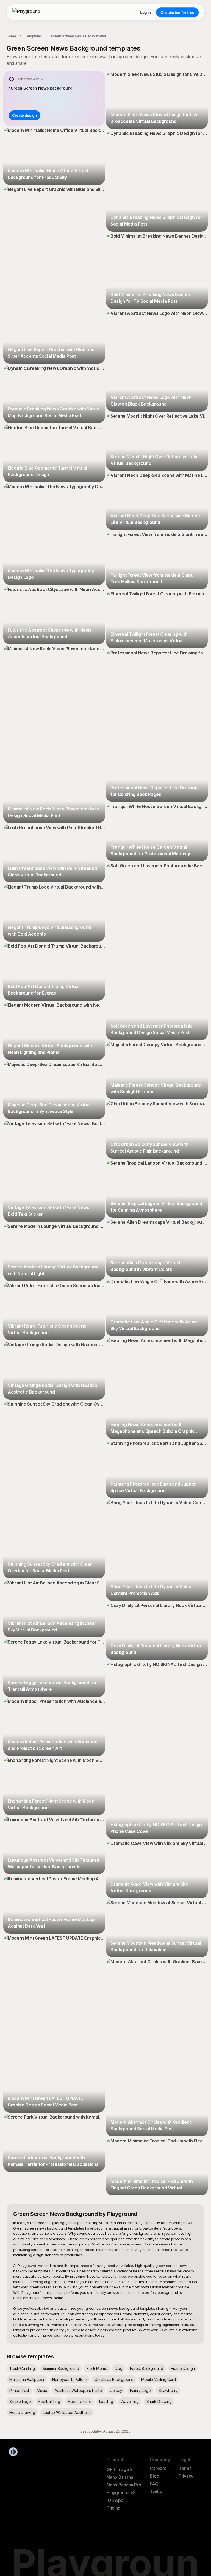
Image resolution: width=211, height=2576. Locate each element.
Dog (119, 2368)
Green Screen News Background (79, 36)
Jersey (116, 2390)
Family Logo (140, 2390)
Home (11, 36)
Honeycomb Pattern (70, 2379)
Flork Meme (97, 2368)
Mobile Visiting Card (159, 2379)
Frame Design (183, 2368)
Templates (34, 36)
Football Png (49, 2401)
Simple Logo (20, 2401)
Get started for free (177, 13)
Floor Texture (80, 2401)
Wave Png (130, 2401)
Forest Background (147, 2368)
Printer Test (19, 2390)
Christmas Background (114, 2379)
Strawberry (168, 2390)
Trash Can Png (22, 2368)
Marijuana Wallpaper (27, 2379)
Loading (106, 2401)
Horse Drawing (22, 2412)
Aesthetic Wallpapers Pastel (79, 2390)
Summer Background (61, 2368)
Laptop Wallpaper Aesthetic (67, 2412)
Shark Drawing (159, 2401)
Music (42, 2390)
